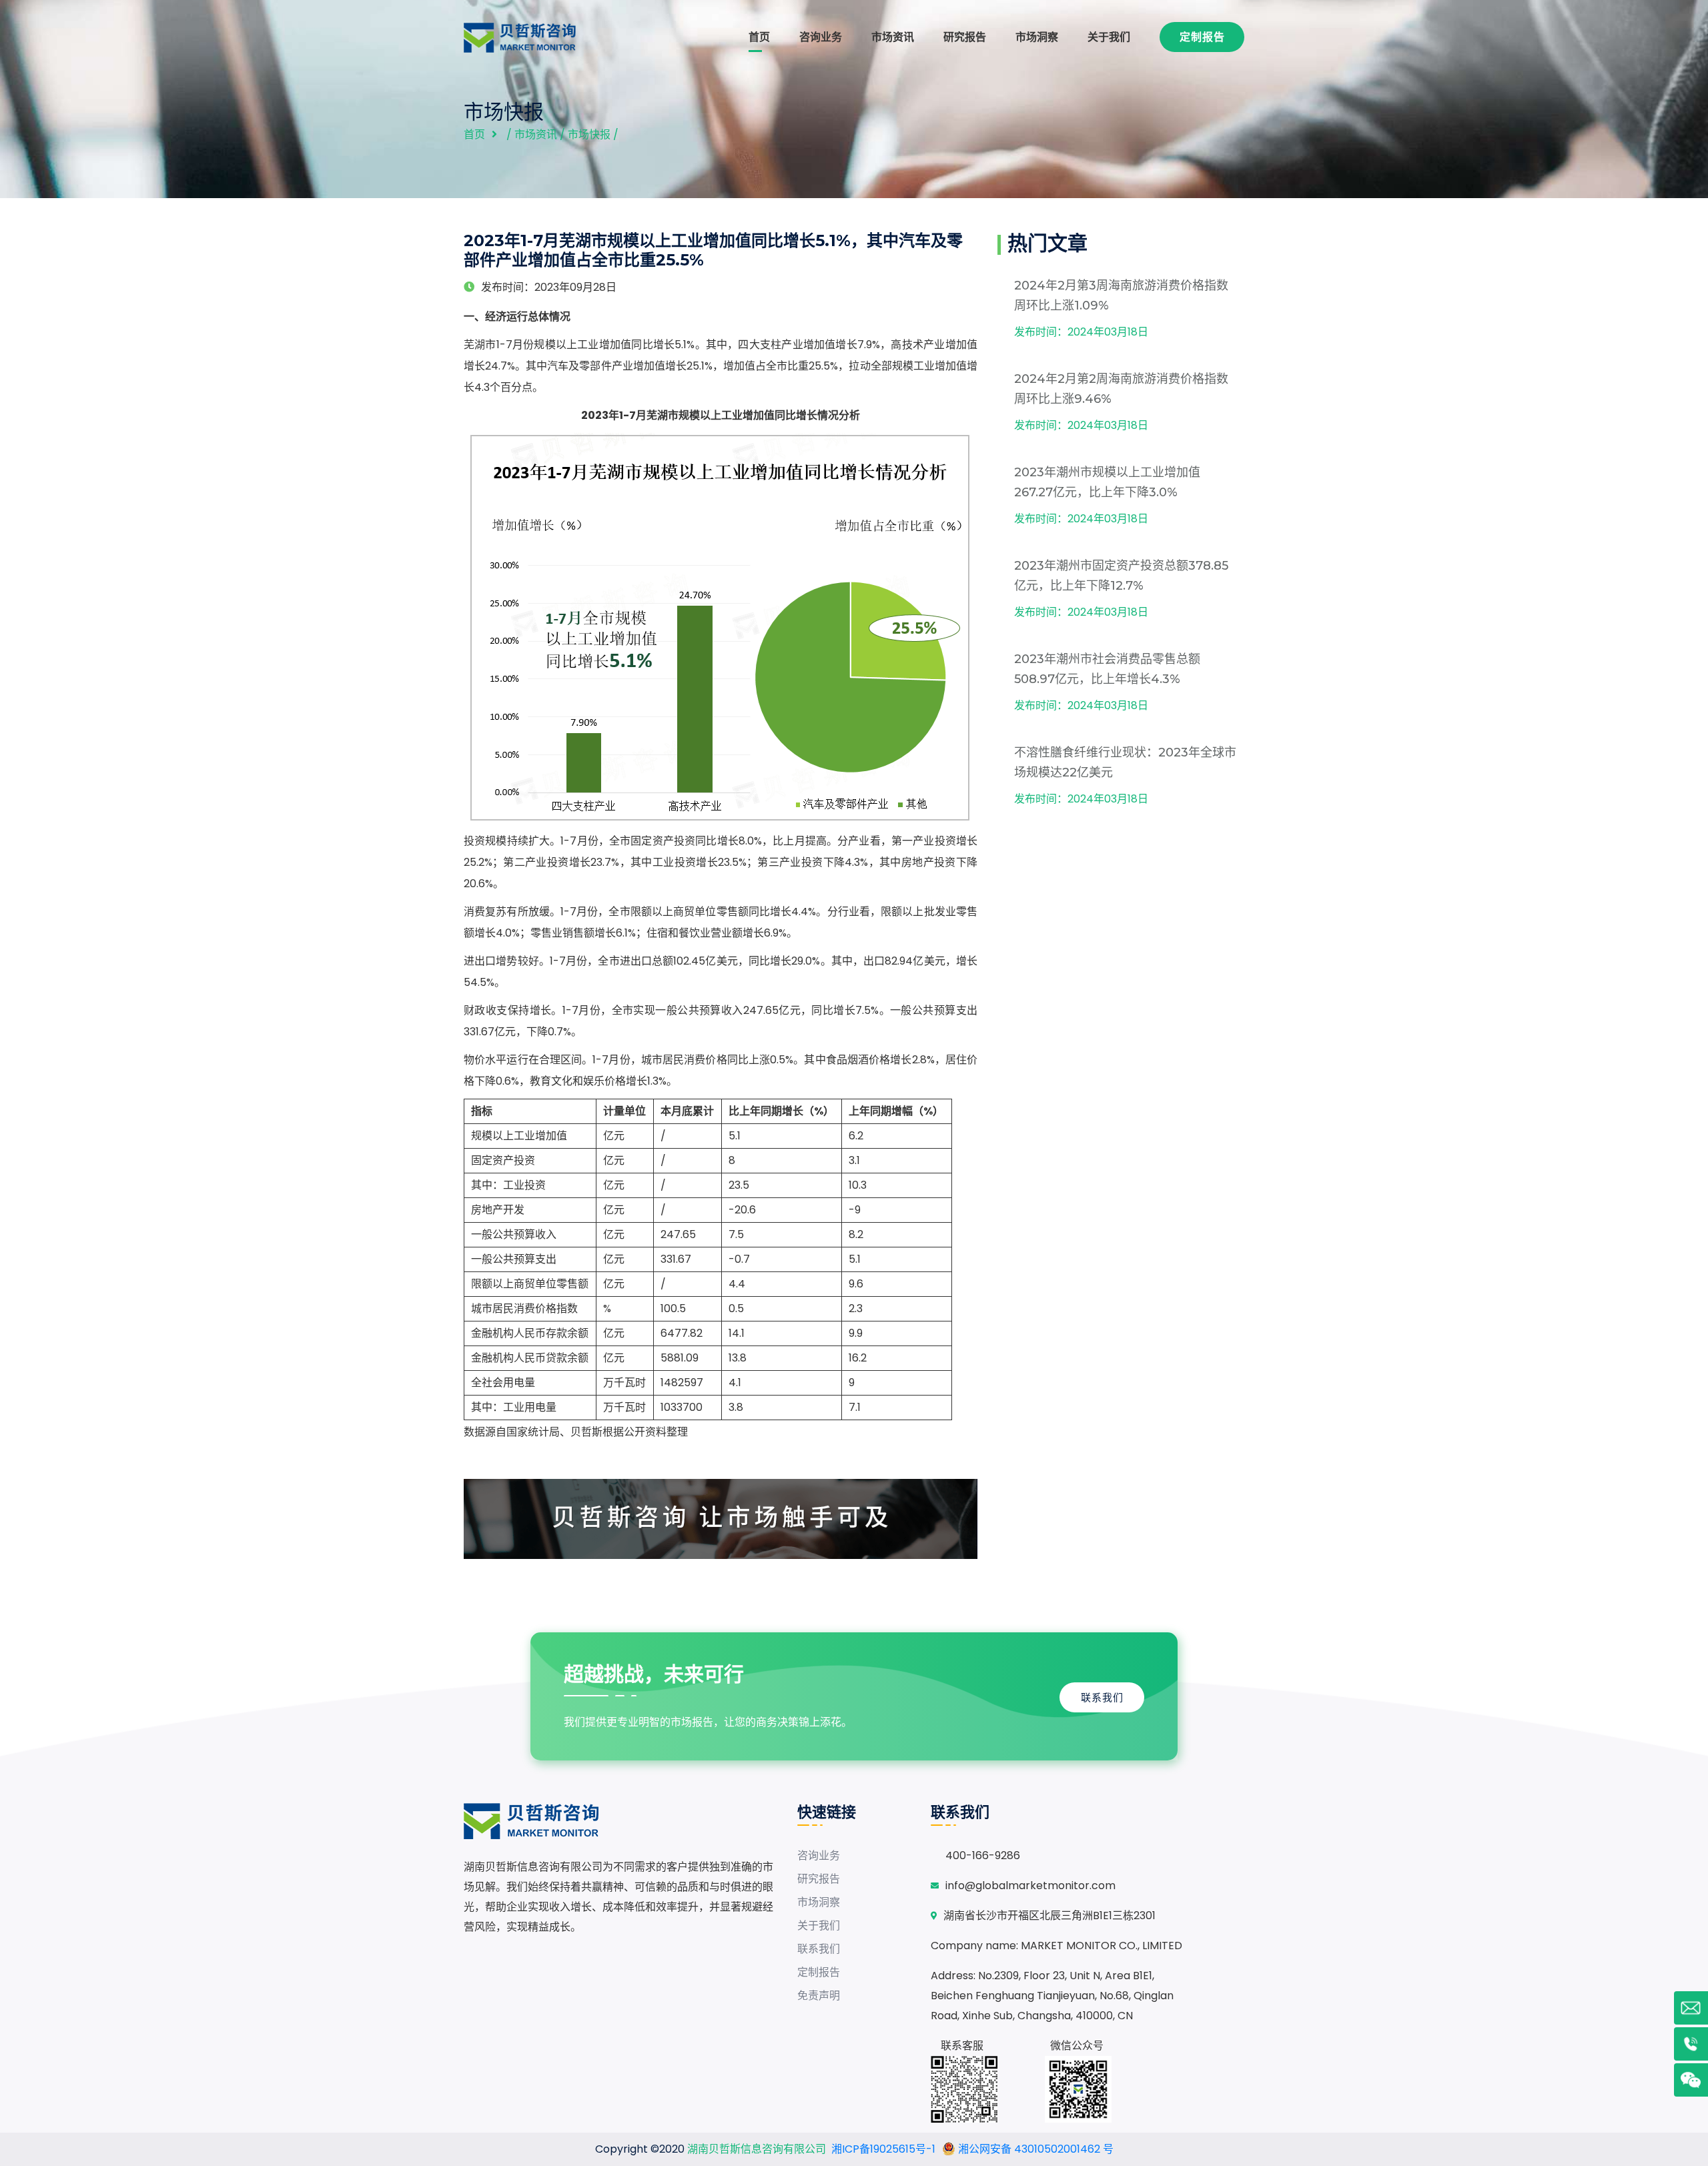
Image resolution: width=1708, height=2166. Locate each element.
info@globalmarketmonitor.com (1030, 1885)
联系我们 (1102, 1697)
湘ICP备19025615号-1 (883, 2149)
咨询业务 (821, 37)
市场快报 (589, 134)
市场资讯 (893, 37)
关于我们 (1109, 37)
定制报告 (1202, 37)
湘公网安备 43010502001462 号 (1034, 2149)
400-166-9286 (983, 1855)
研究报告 (965, 37)
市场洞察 (1037, 37)
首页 (759, 37)
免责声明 (819, 1996)
